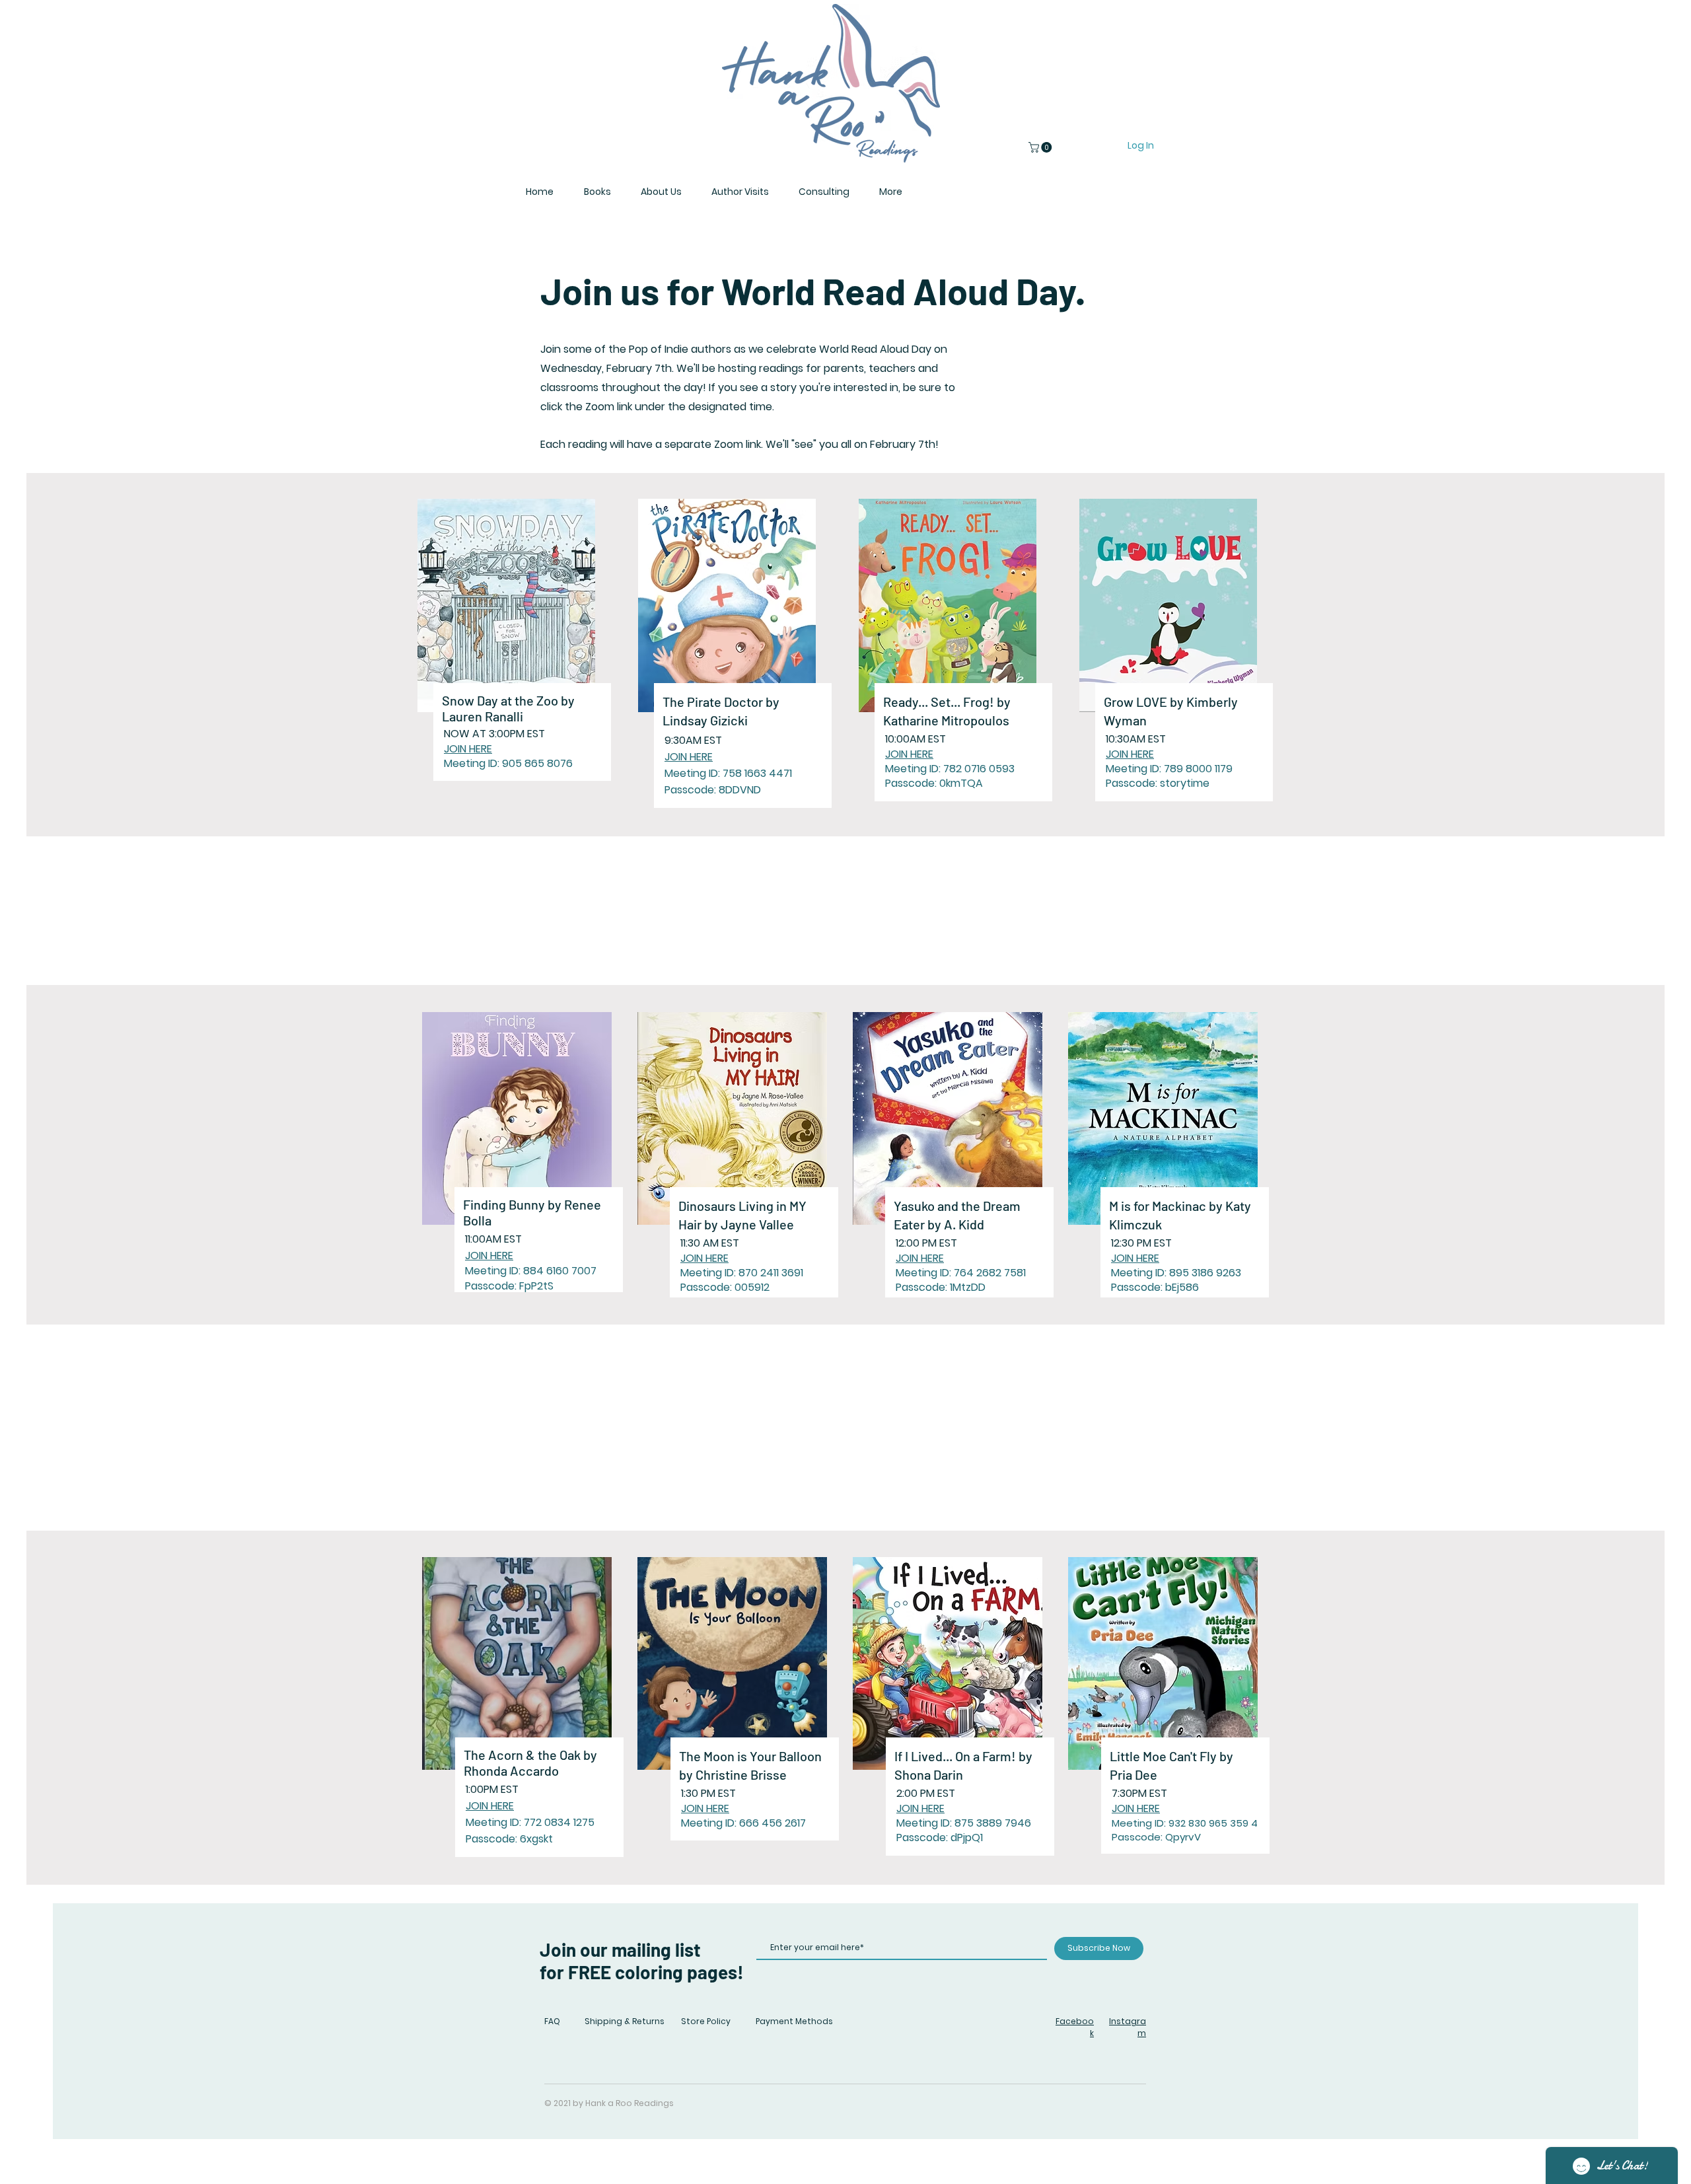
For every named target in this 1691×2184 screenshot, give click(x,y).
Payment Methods (794, 2021)
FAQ (552, 2021)
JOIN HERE (468, 749)
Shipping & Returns (625, 2021)
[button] (1041, 147)
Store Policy (706, 2021)
